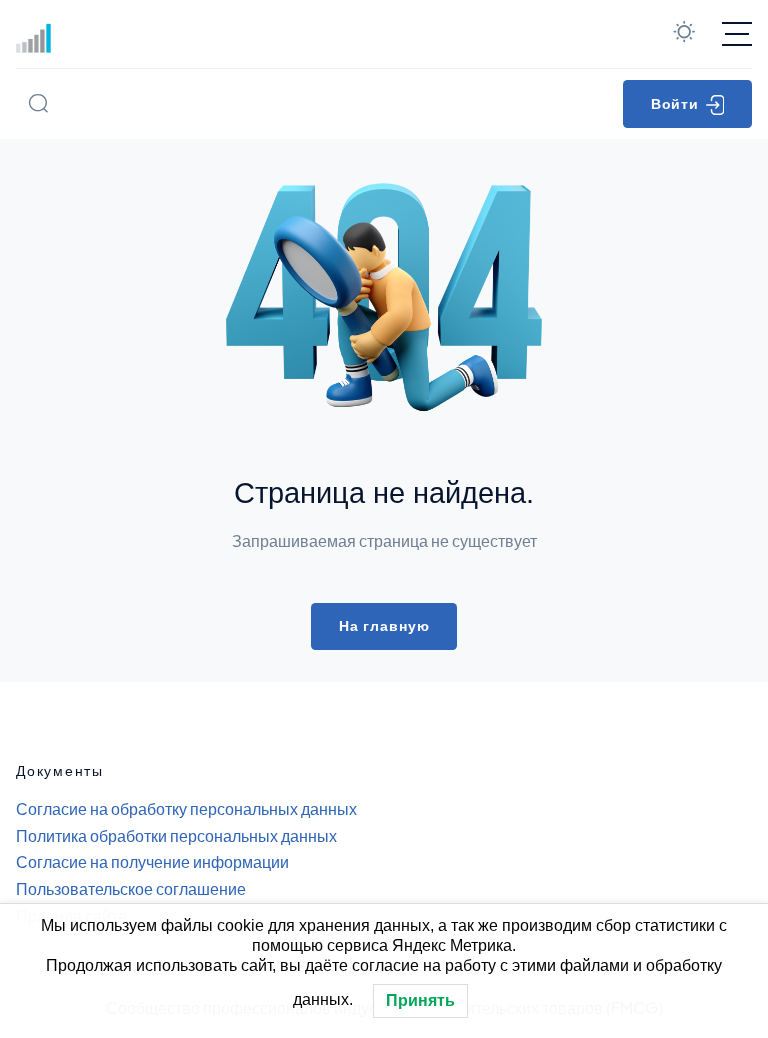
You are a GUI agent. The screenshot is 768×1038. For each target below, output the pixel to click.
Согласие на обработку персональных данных (186, 808)
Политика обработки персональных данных (176, 835)
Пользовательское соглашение (131, 888)
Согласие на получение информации (152, 861)
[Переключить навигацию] (737, 34)
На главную (384, 626)
